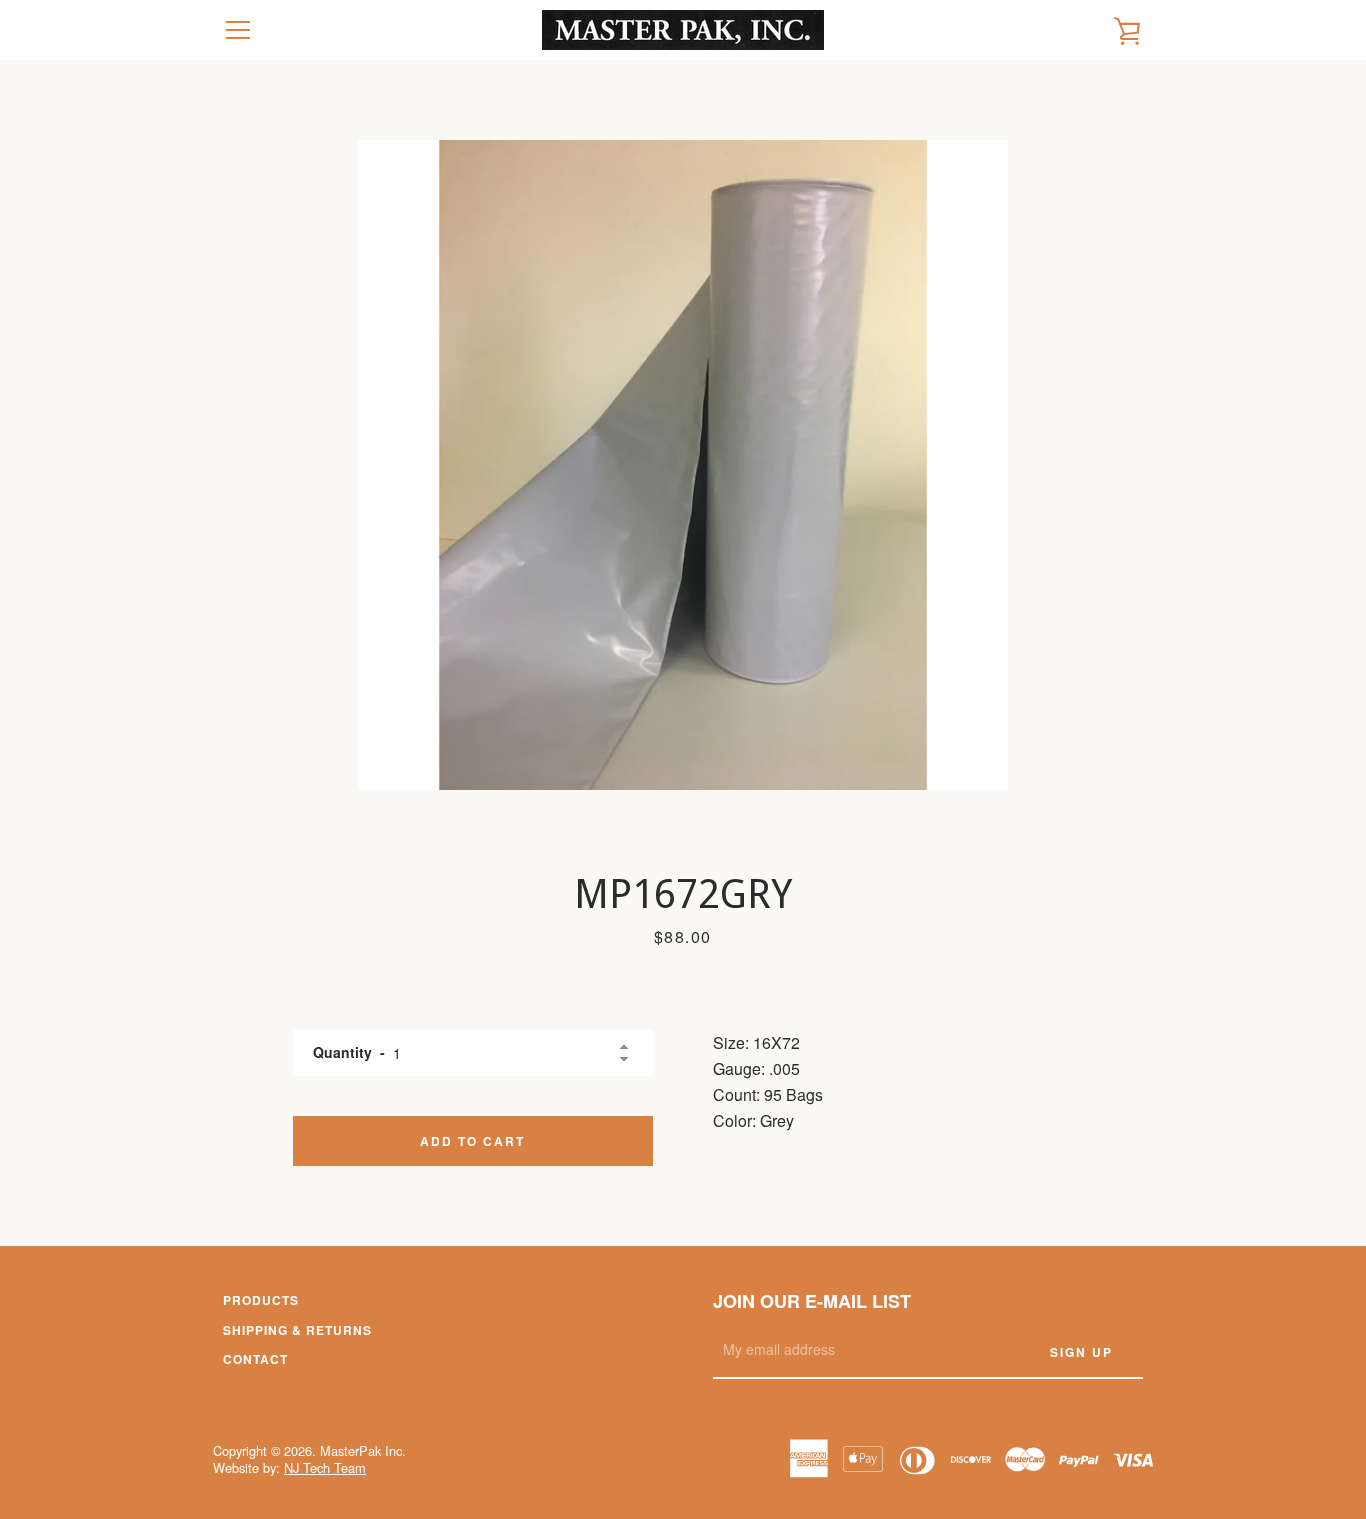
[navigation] (238, 30)
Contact (255, 1359)
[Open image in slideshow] (683, 465)
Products (261, 1300)
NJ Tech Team (325, 1467)
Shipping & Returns (297, 1330)
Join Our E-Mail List (812, 1301)
